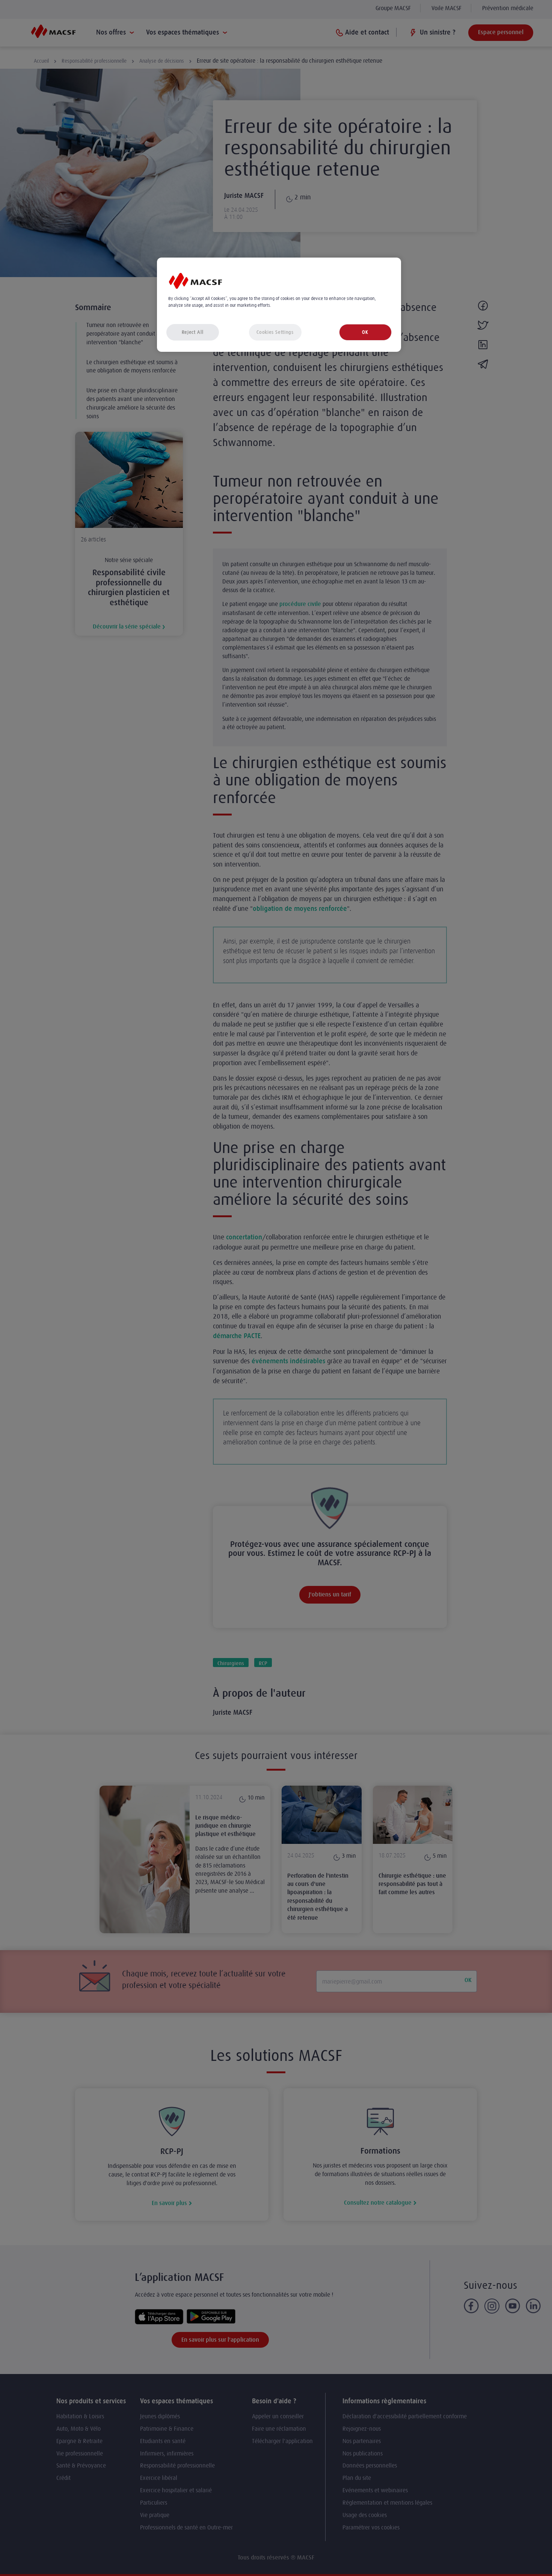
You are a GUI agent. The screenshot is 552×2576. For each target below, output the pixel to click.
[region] (279, 305)
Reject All (193, 332)
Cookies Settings (275, 332)
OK (365, 332)
